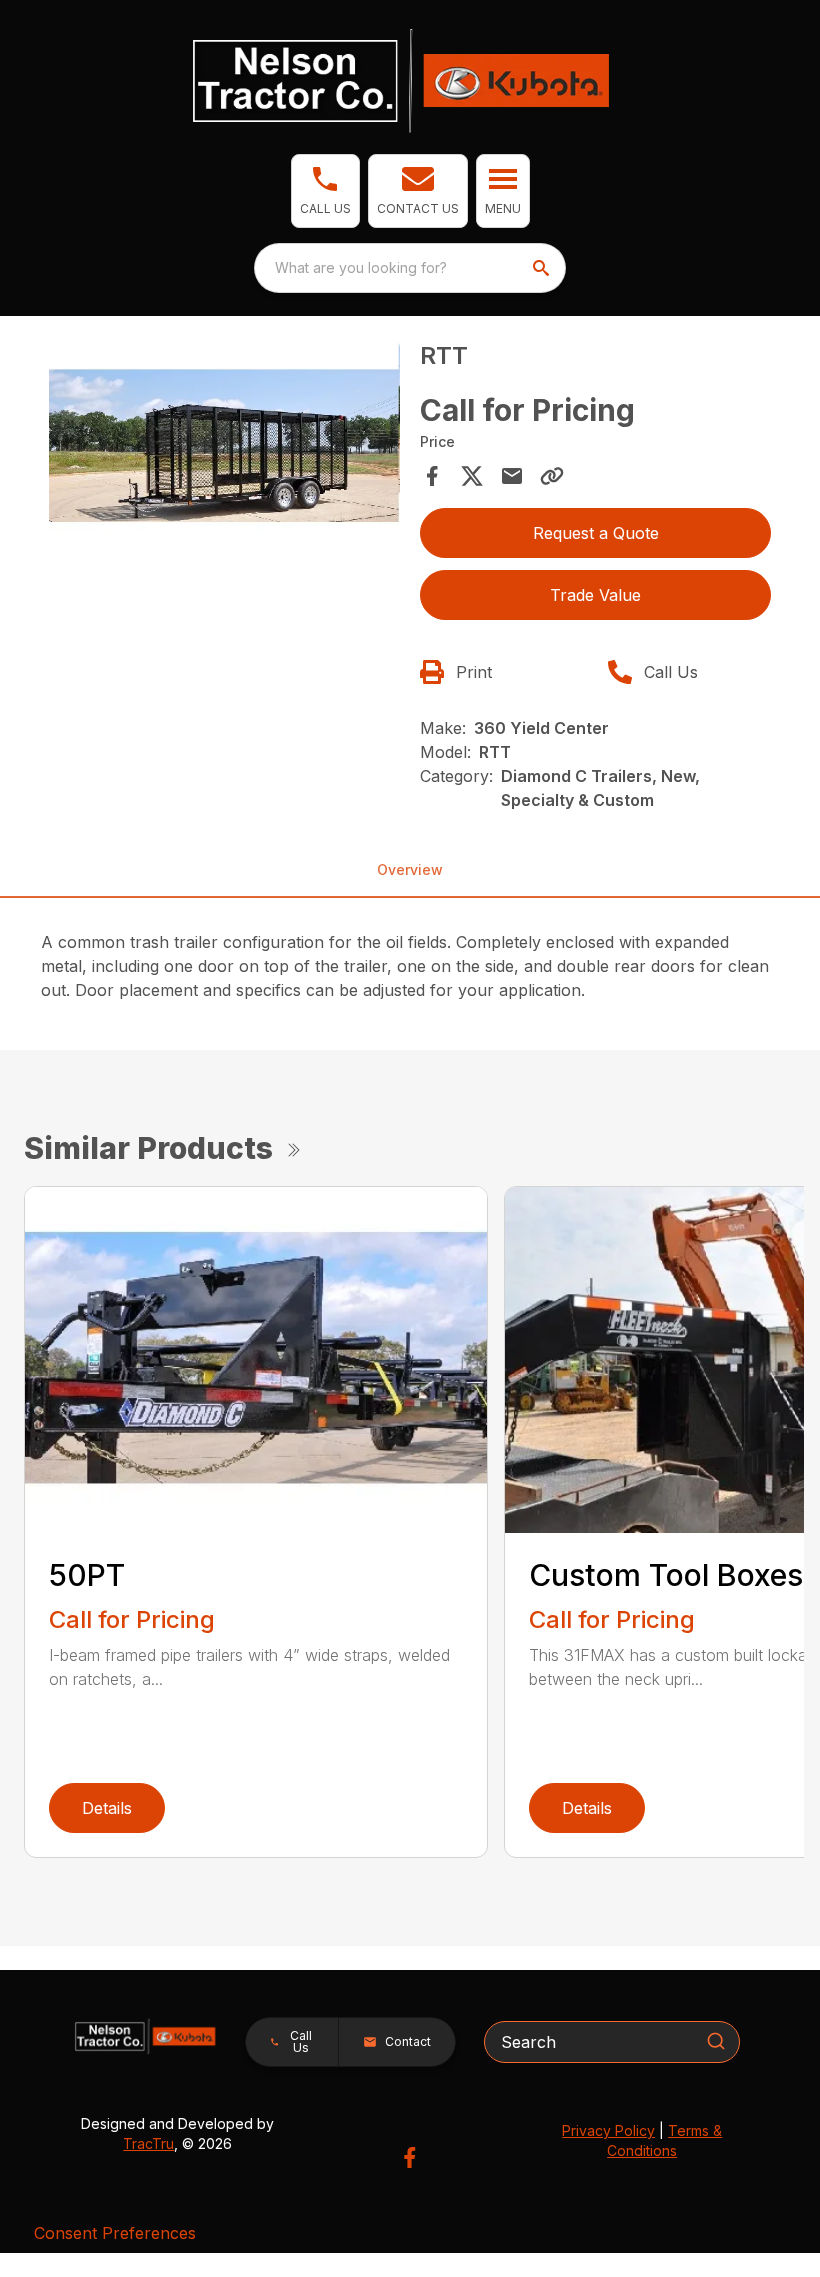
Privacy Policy (608, 2130)
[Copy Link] (552, 476)
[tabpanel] (224, 448)
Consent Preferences (115, 2233)
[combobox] (410, 268)
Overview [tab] (410, 869)
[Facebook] (409, 2157)
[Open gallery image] (224, 445)
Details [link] (107, 1808)
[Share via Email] (512, 476)
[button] (325, 191)
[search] (543, 268)
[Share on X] (472, 476)
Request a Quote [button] (596, 533)
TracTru (148, 2143)
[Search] (716, 2041)
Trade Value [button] (595, 595)
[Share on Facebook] (432, 476)
